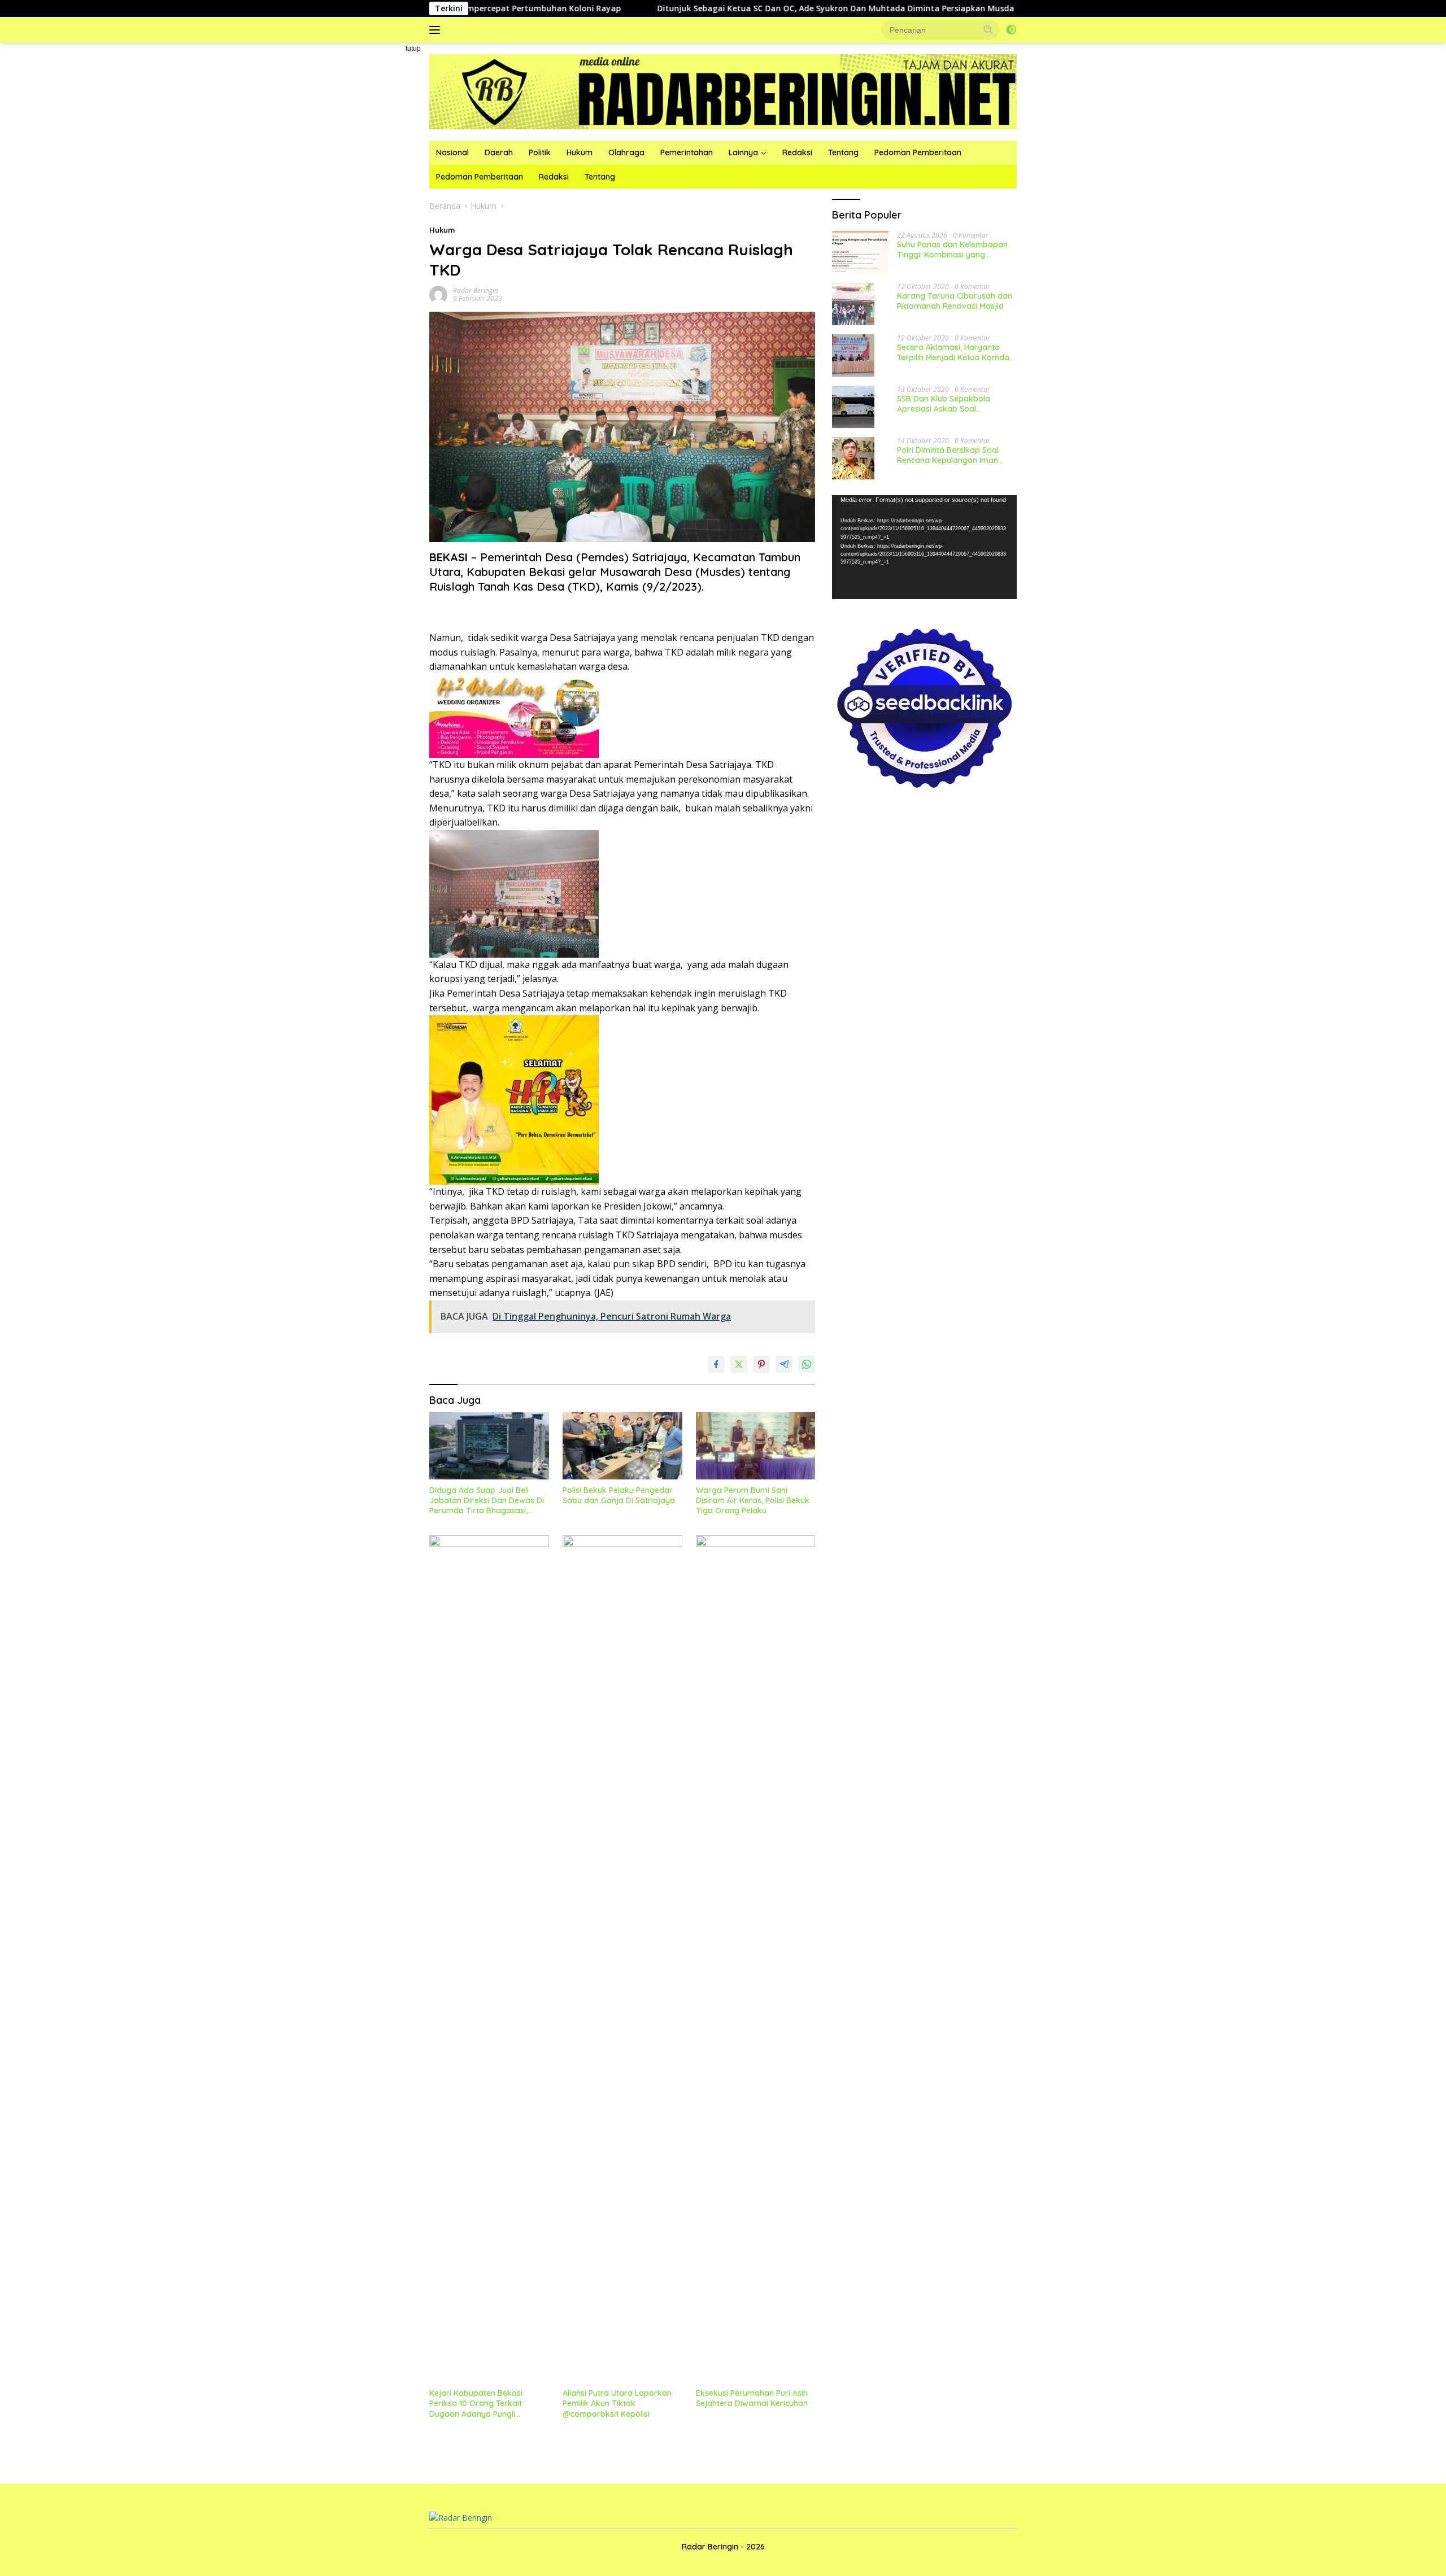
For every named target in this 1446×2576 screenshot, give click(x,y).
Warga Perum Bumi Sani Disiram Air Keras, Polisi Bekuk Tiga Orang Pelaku (753, 1500)
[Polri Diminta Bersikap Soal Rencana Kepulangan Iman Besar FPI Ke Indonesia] (853, 458)
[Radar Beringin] (723, 91)
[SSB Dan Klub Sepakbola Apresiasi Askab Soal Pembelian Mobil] (853, 407)
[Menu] (437, 30)
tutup (413, 49)
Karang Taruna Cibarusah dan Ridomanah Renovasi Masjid (955, 301)
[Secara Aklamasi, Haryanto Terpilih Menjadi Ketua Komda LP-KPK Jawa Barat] (853, 355)
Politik (540, 152)
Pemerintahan (687, 152)
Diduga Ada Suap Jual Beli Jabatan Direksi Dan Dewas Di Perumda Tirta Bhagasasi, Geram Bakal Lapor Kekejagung (487, 1501)
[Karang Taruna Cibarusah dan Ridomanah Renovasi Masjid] (853, 304)
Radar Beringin (476, 291)
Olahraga (626, 152)
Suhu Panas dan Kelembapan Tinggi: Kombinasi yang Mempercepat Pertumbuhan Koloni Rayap (952, 250)
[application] (924, 547)
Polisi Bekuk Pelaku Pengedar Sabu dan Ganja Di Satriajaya (619, 1495)
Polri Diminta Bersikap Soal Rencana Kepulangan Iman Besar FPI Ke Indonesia (948, 455)
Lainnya (743, 152)
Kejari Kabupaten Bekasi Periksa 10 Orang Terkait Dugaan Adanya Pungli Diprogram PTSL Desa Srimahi (486, 2403)
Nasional (452, 152)
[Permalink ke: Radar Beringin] (438, 294)
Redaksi (797, 152)
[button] (988, 29)
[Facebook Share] (716, 1364)
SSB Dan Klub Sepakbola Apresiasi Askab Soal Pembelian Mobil (944, 404)
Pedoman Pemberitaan (918, 152)
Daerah (499, 152)
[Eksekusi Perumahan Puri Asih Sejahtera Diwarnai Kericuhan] (756, 1959)
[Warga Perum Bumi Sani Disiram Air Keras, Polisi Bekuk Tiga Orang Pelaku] (756, 1446)
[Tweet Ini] (739, 1364)
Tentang (843, 152)
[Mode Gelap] (1011, 30)
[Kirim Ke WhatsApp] (807, 1364)
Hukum (580, 152)
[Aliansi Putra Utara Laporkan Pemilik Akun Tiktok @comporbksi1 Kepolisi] (622, 1959)
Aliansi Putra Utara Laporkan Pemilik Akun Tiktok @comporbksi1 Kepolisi (617, 2403)
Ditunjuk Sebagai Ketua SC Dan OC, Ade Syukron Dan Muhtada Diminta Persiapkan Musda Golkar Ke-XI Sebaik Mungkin (765, 8)
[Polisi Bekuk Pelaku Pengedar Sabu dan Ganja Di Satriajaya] (622, 1446)
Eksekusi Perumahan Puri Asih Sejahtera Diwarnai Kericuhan (752, 2398)
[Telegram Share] (784, 1364)
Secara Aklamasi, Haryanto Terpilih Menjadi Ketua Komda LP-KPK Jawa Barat (953, 352)
